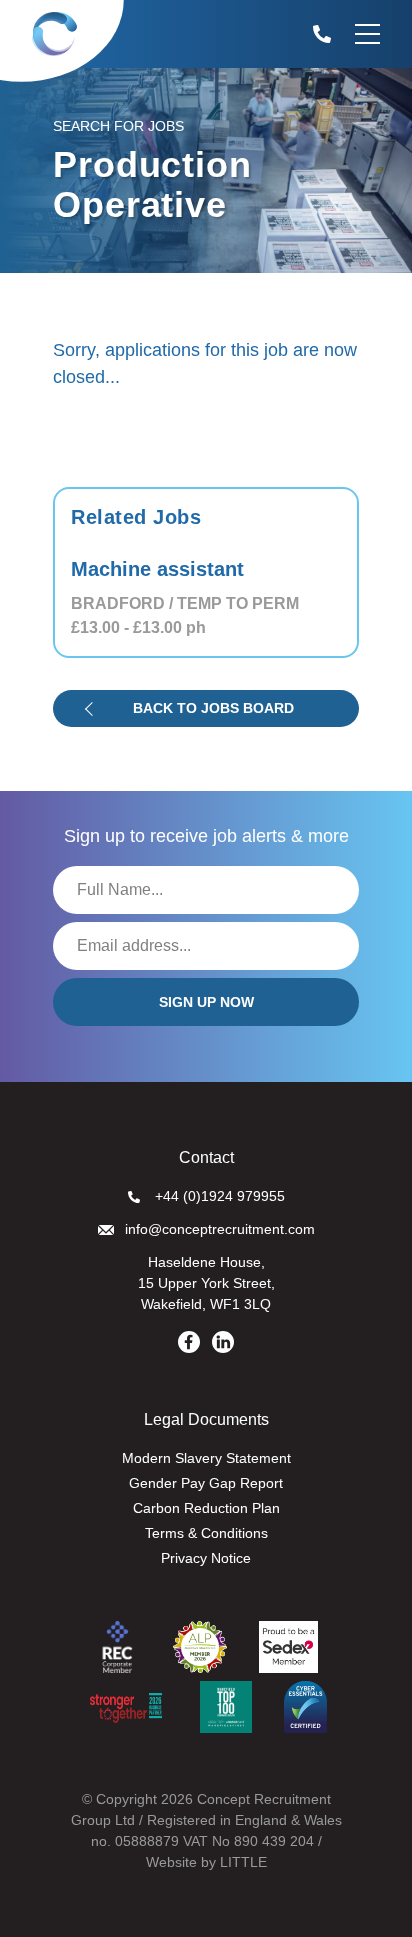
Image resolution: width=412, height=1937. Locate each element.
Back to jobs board (213, 708)
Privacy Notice (206, 1558)
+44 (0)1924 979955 (220, 1196)
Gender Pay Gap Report (206, 1483)
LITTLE (243, 1862)
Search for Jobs (118, 126)
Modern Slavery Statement (206, 1458)
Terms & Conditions (206, 1533)
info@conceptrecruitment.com (220, 1229)
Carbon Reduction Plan (206, 1508)
